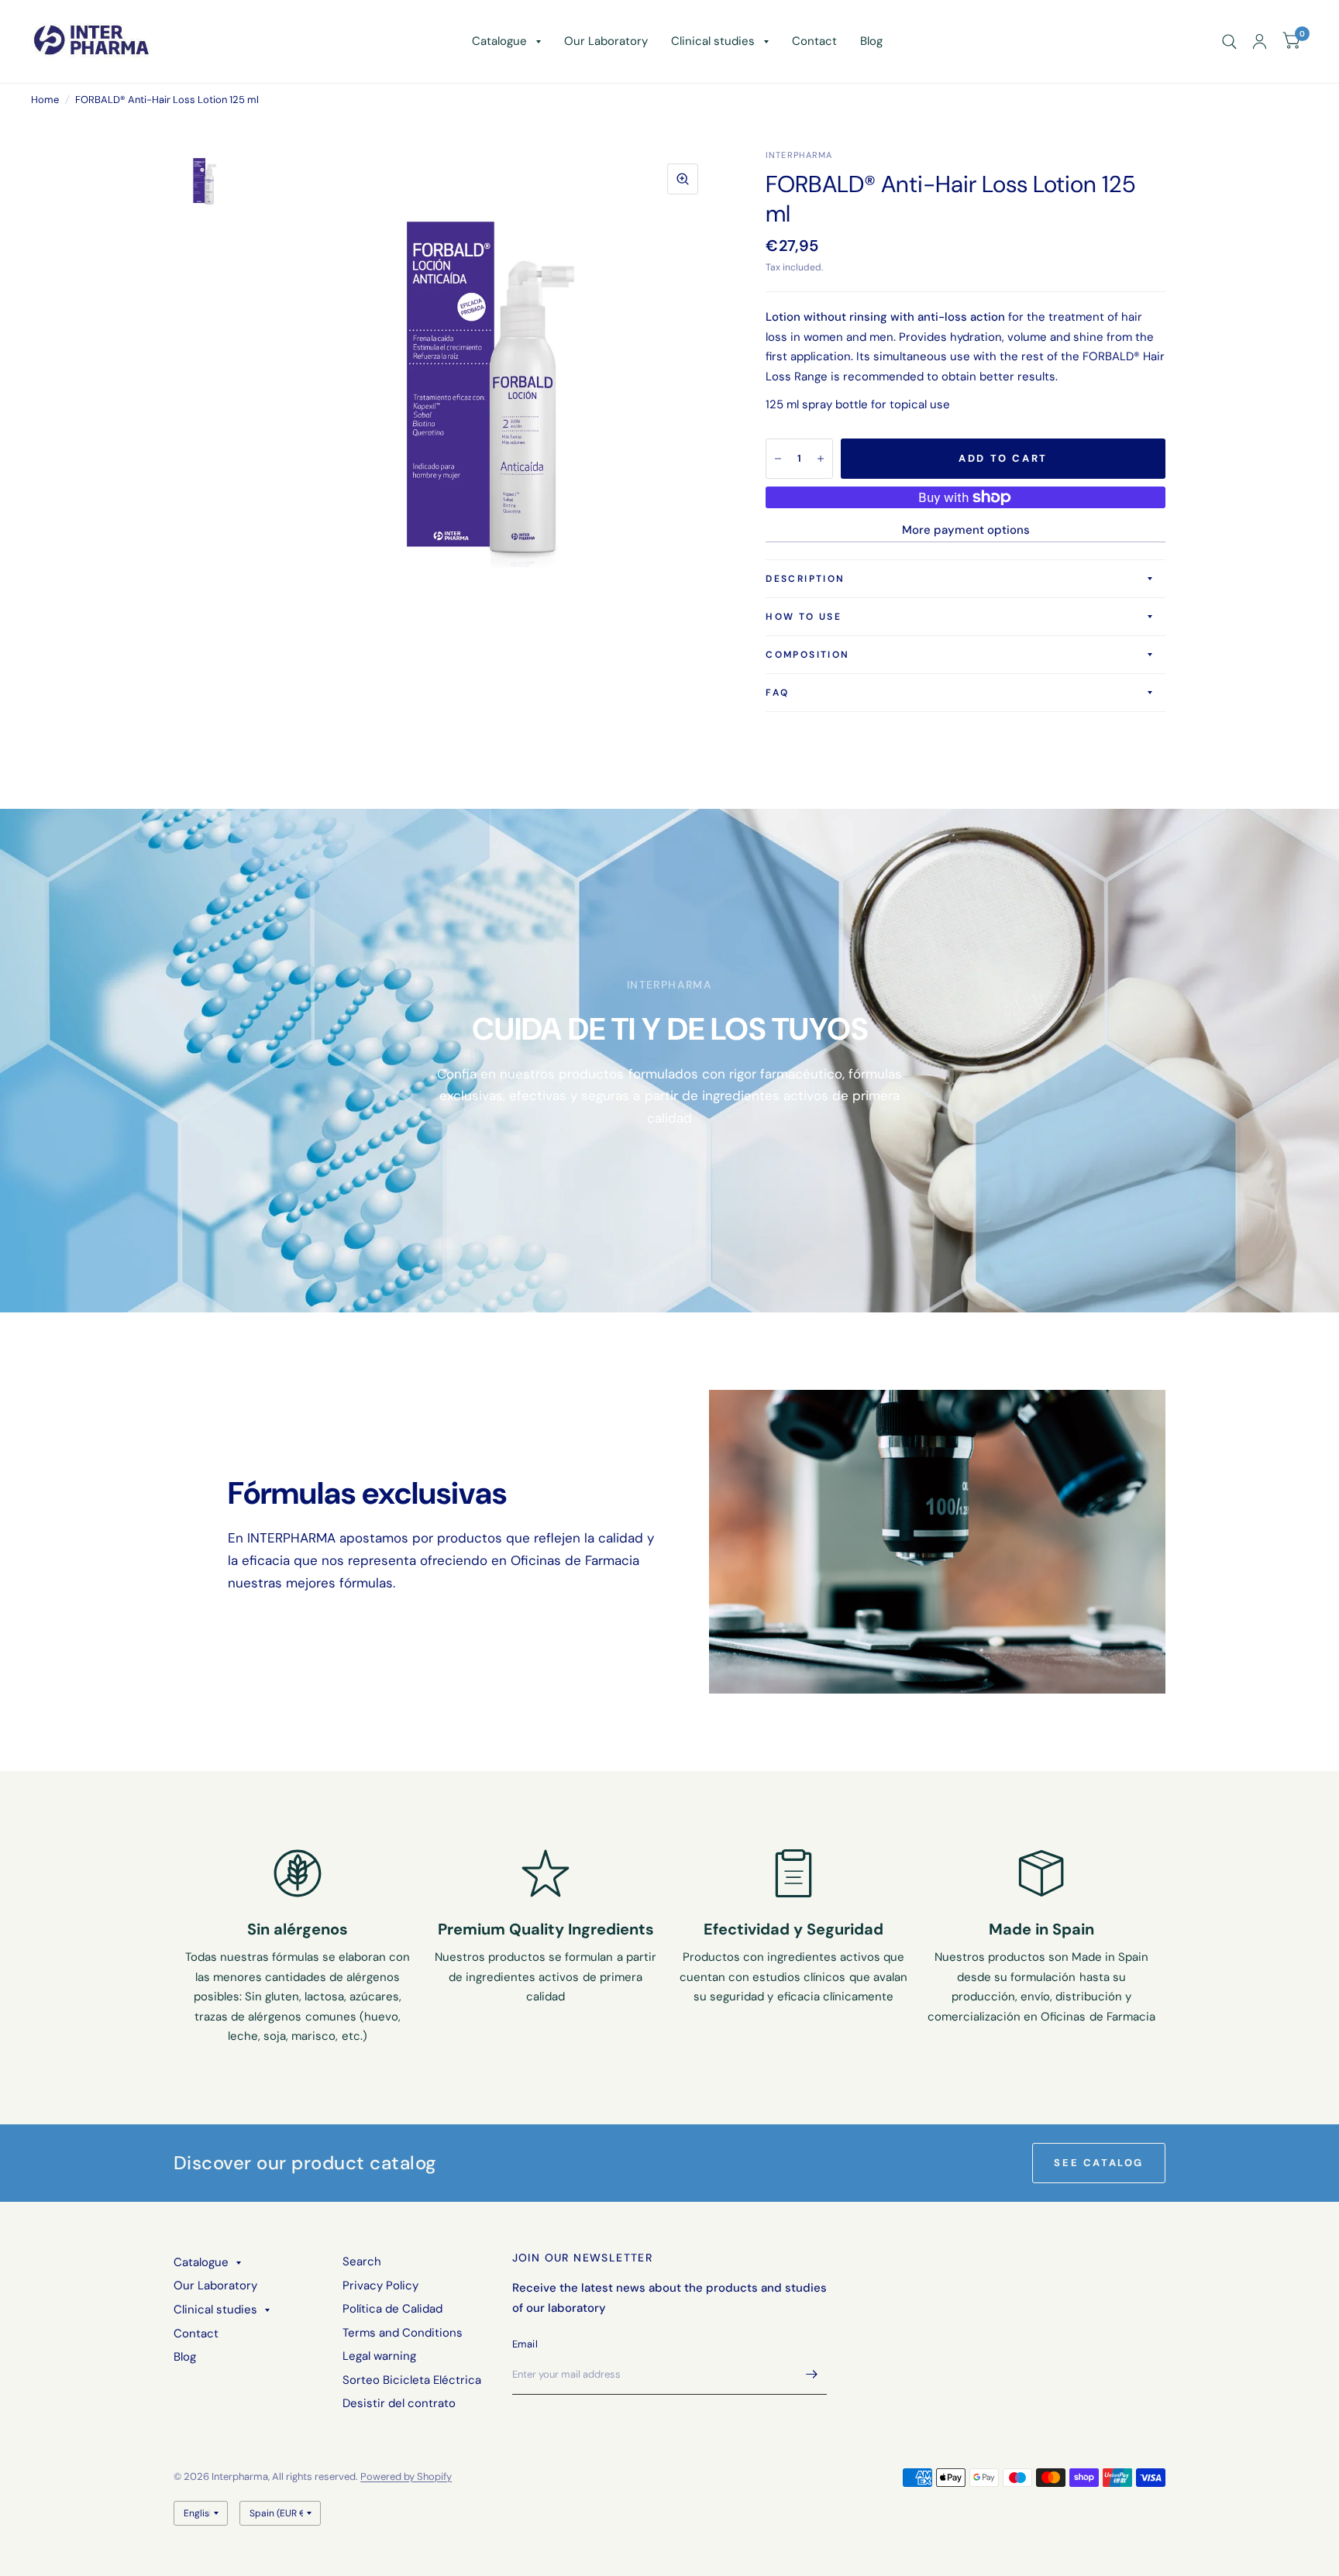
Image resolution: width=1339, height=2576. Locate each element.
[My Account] (1260, 41)
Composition (807, 655)
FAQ (777, 693)
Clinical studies (713, 41)
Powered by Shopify (406, 2476)
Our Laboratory (606, 41)
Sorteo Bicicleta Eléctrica (412, 2380)
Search (362, 2261)
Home (45, 100)
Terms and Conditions (403, 2333)
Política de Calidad (392, 2309)
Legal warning (379, 2356)
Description (805, 579)
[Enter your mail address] (811, 2375)
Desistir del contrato (399, 2403)
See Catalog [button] (1099, 2163)
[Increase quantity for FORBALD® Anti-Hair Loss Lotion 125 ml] (821, 459)
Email (525, 2344)
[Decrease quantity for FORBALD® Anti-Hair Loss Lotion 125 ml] (778, 459)
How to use (804, 617)
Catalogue (499, 41)
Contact (814, 41)
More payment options (966, 530)
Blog (871, 41)
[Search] (1229, 41)
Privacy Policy (380, 2285)
